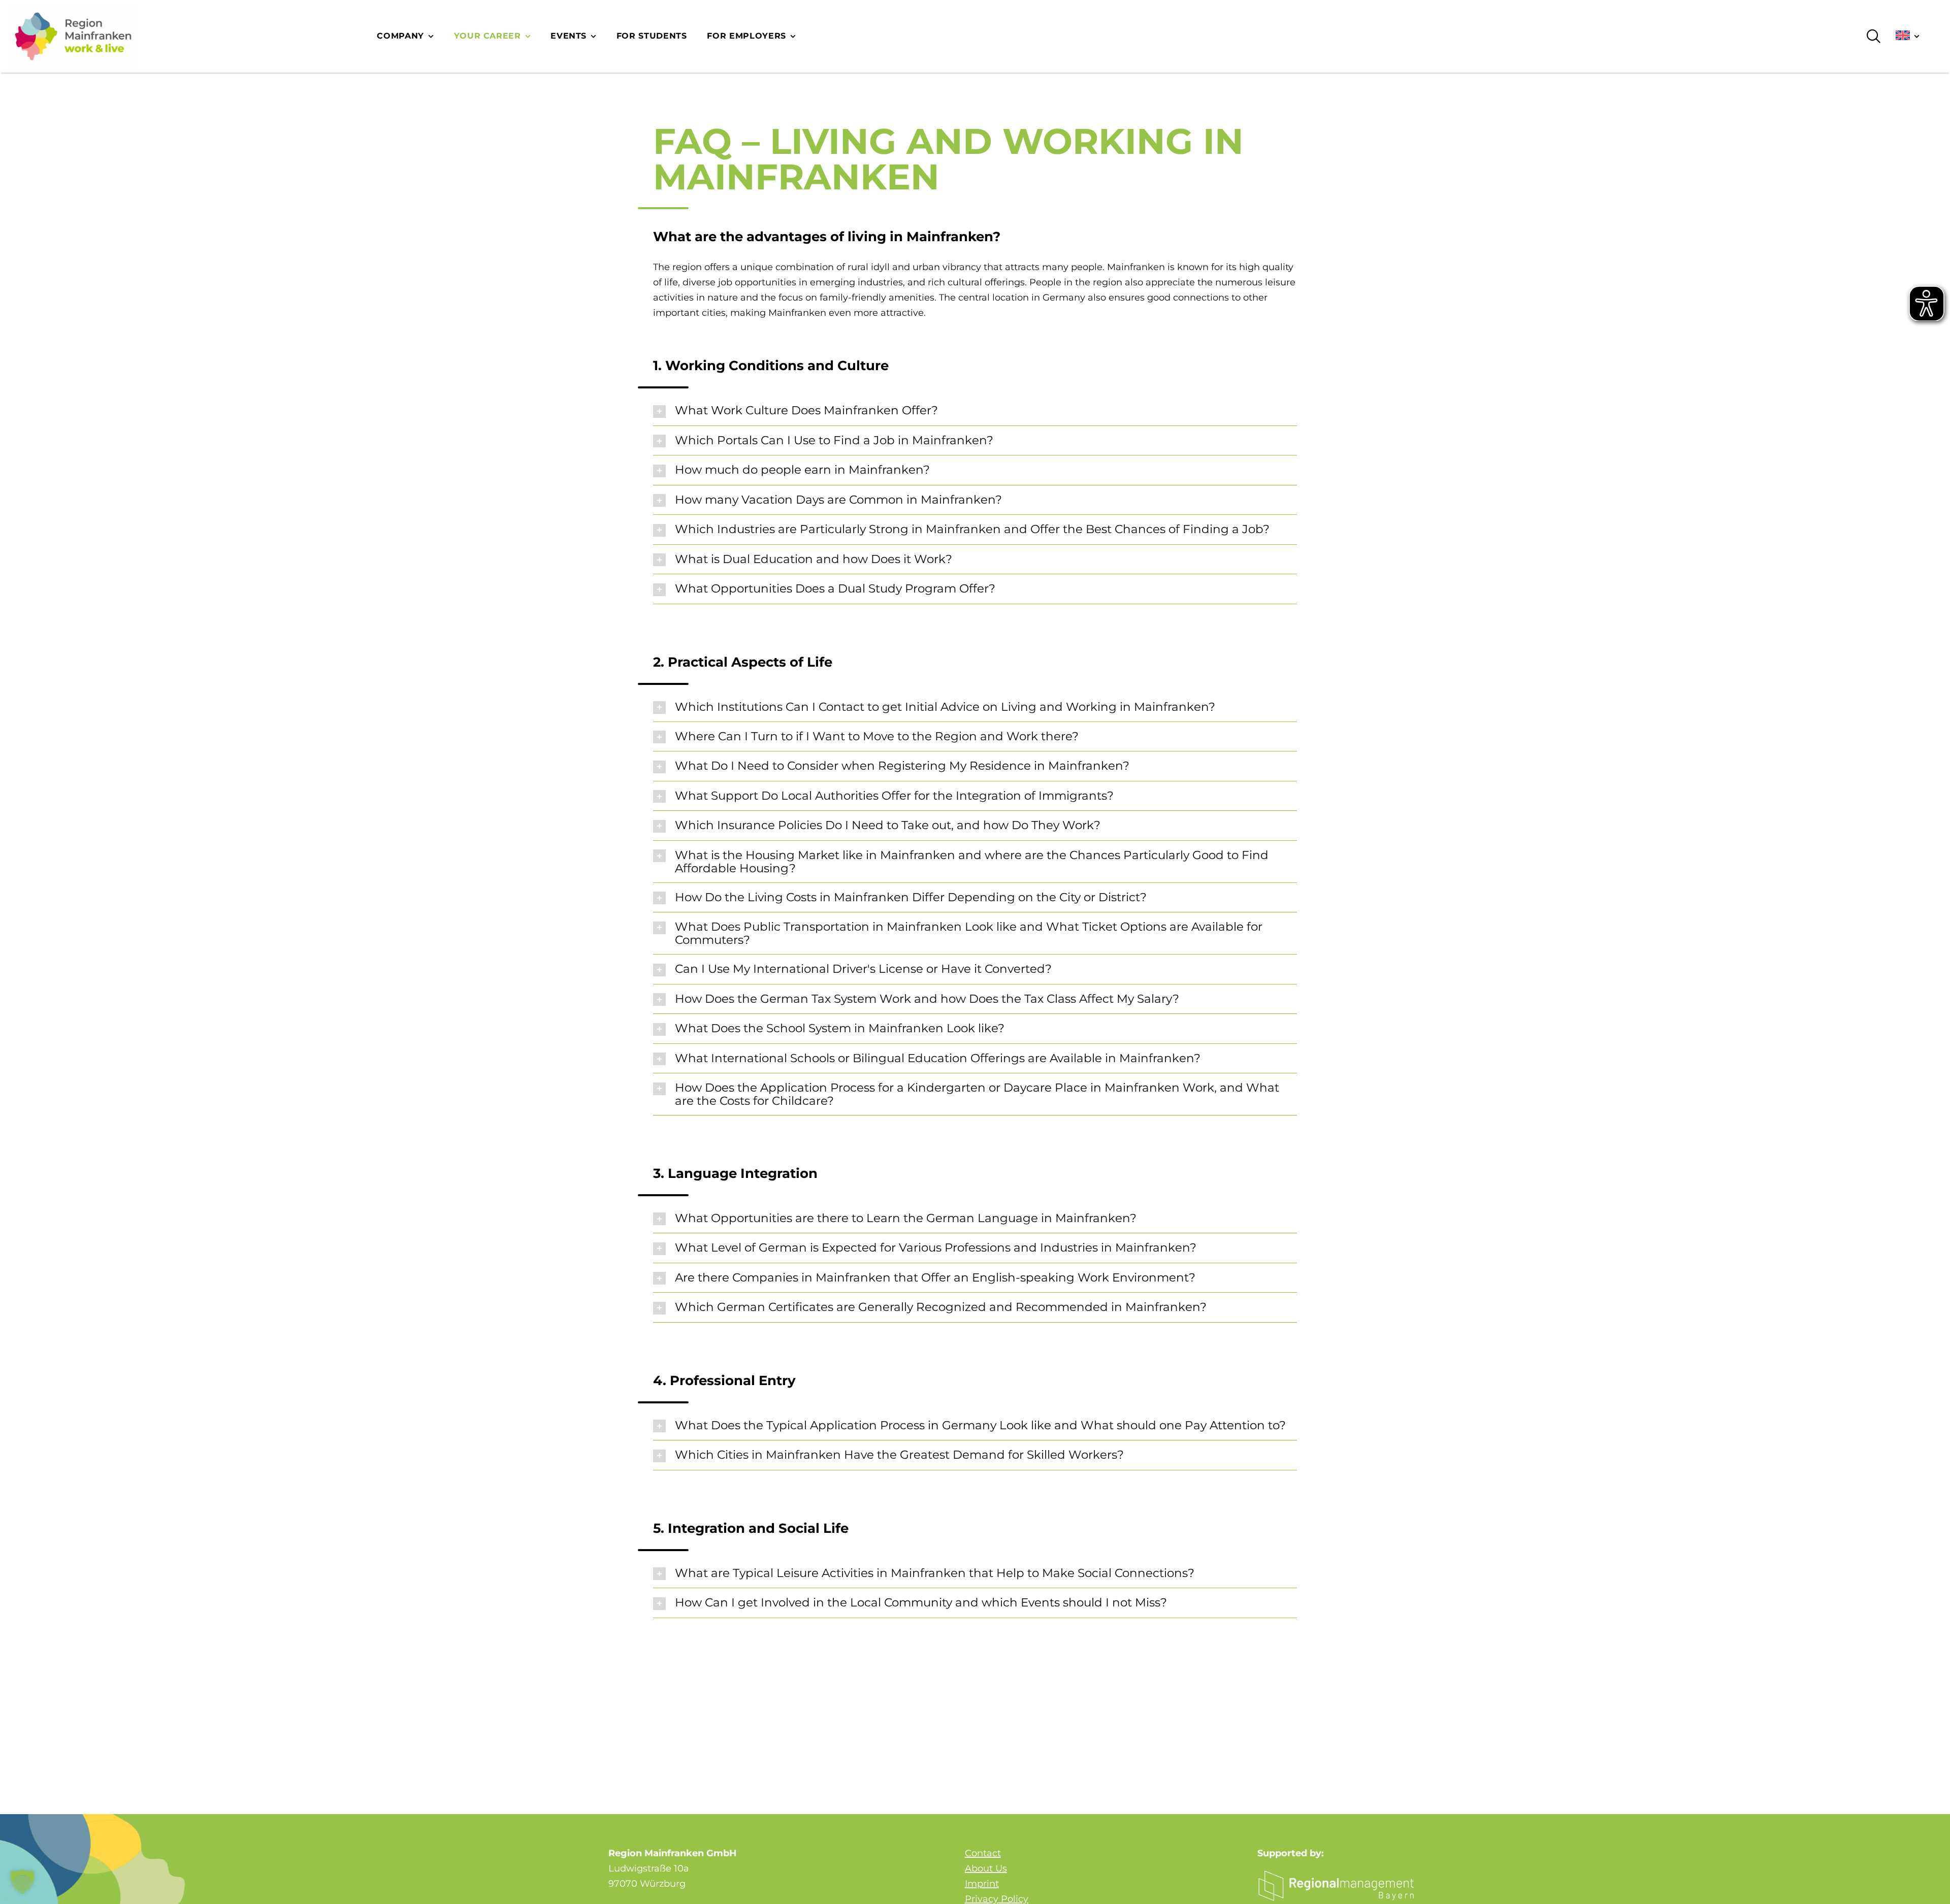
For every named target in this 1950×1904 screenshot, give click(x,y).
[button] (975, 411)
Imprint (982, 1884)
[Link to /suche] (1874, 36)
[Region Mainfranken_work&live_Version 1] (73, 36)
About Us (986, 1868)
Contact (983, 1853)
